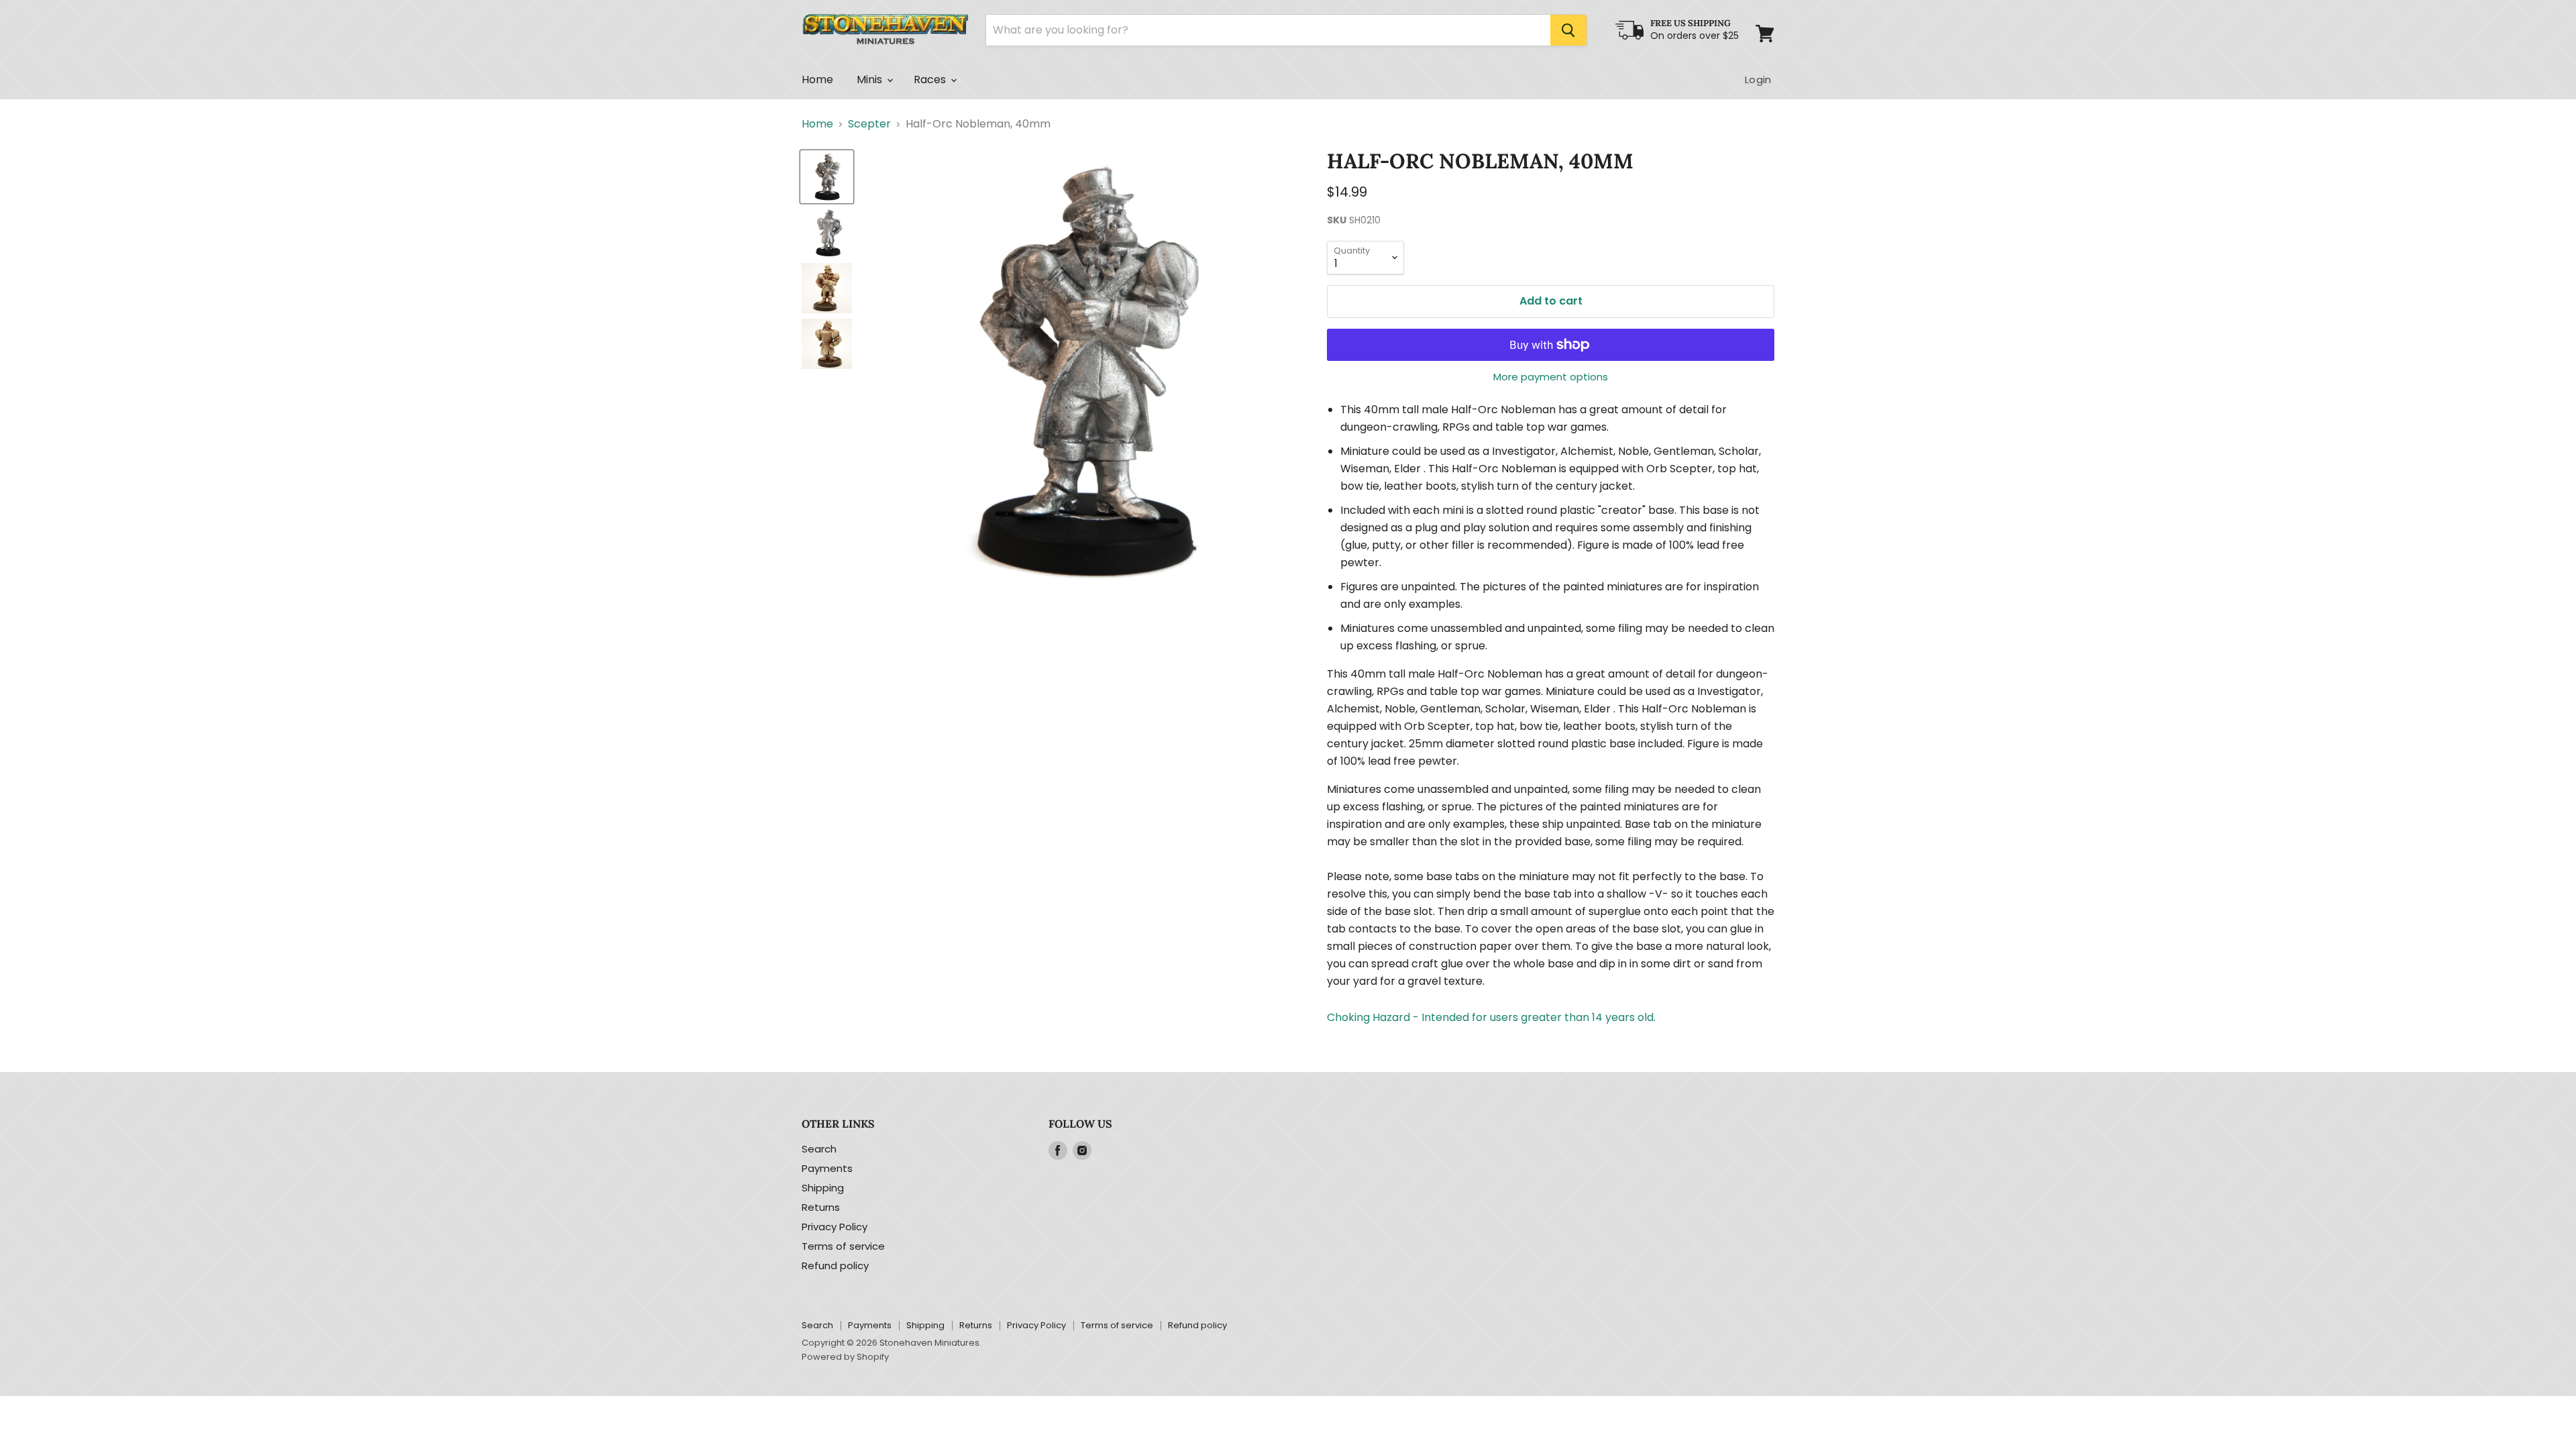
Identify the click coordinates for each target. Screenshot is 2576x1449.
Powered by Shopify (845, 1357)
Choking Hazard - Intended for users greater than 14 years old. (1491, 1017)
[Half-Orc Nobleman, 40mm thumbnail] (827, 177)
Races (931, 79)
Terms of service (843, 1246)
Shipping (823, 1188)
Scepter (869, 124)
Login (1758, 79)
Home (818, 79)
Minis (871, 79)
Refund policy (835, 1266)
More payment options (1551, 377)
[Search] (1568, 30)
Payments (827, 1168)
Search (819, 1149)
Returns (821, 1207)
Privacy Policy (835, 1227)
